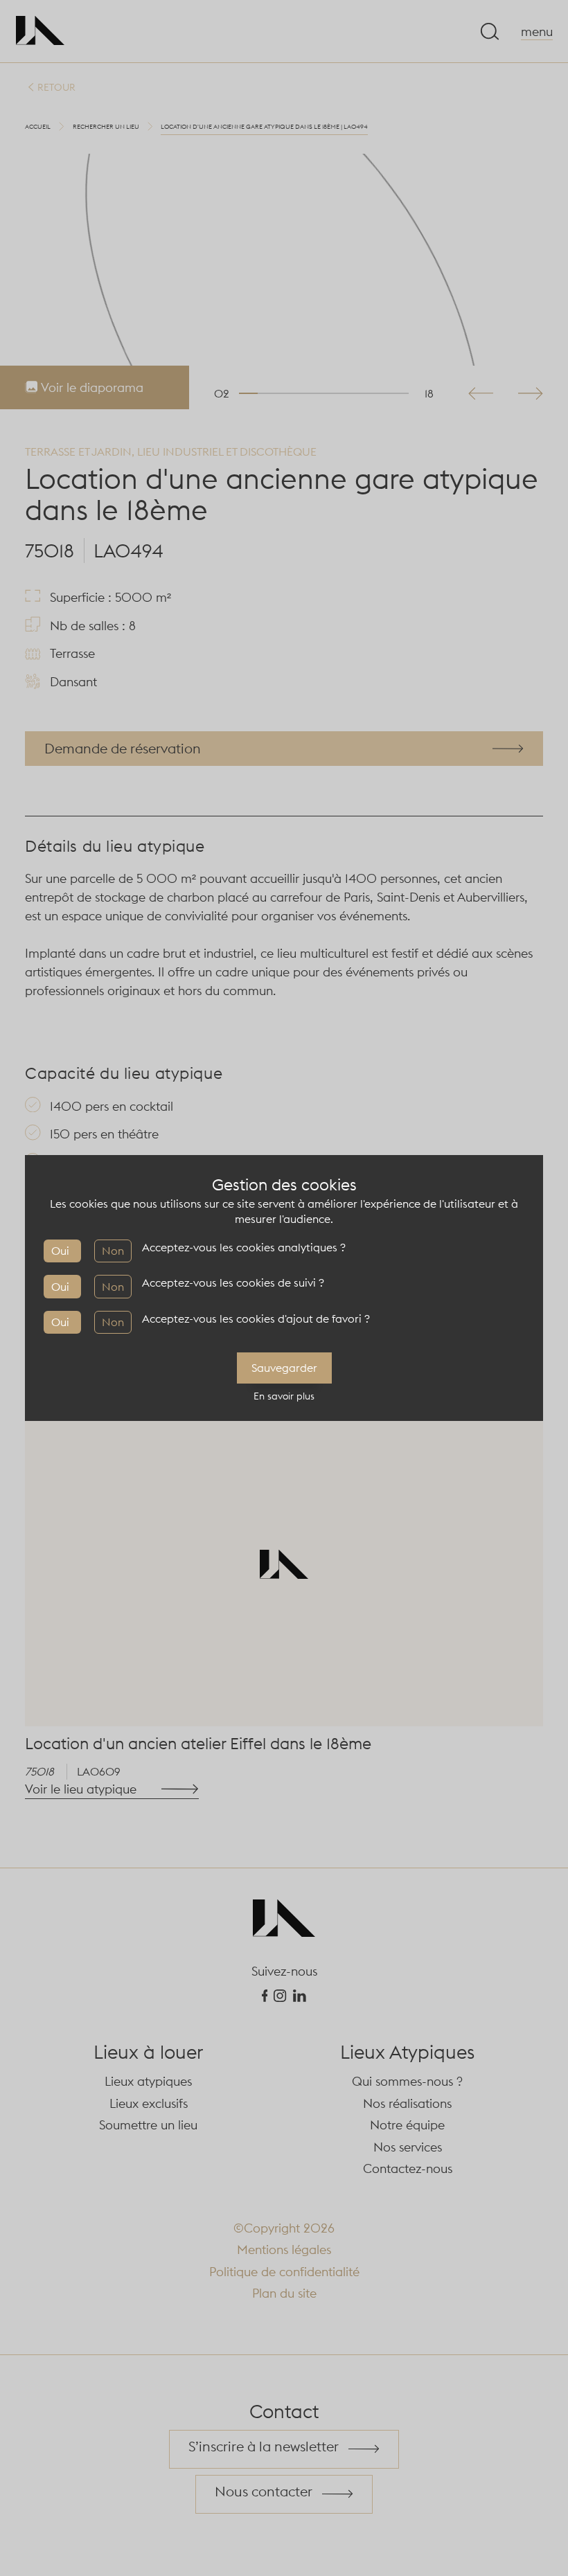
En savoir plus (284, 1396)
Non (113, 1251)
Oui (60, 1251)
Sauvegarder (284, 1368)
